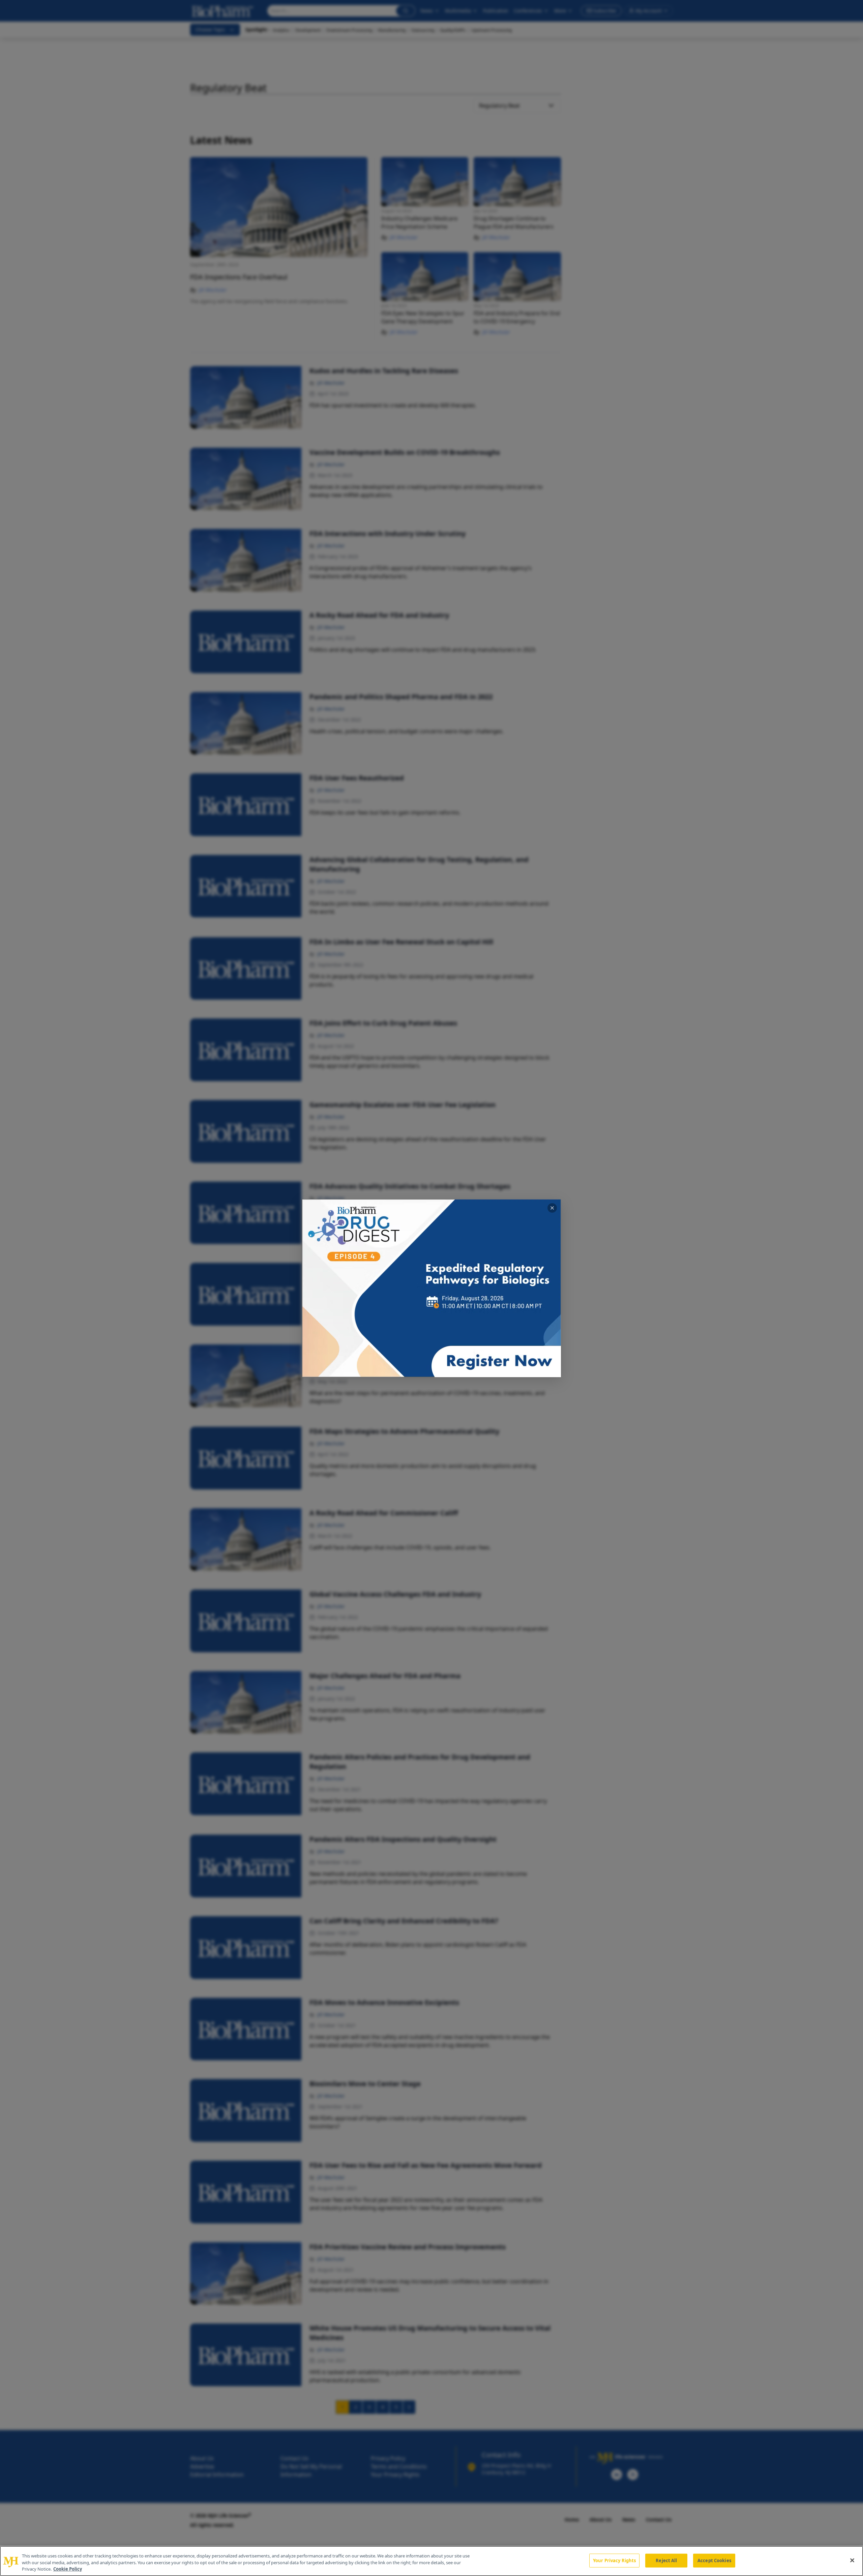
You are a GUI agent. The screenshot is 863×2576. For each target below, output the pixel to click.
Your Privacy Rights (614, 2560)
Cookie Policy (68, 2569)
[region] (431, 2561)
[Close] (852, 2560)
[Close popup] (552, 1208)
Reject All (666, 2560)
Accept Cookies (714, 2560)
